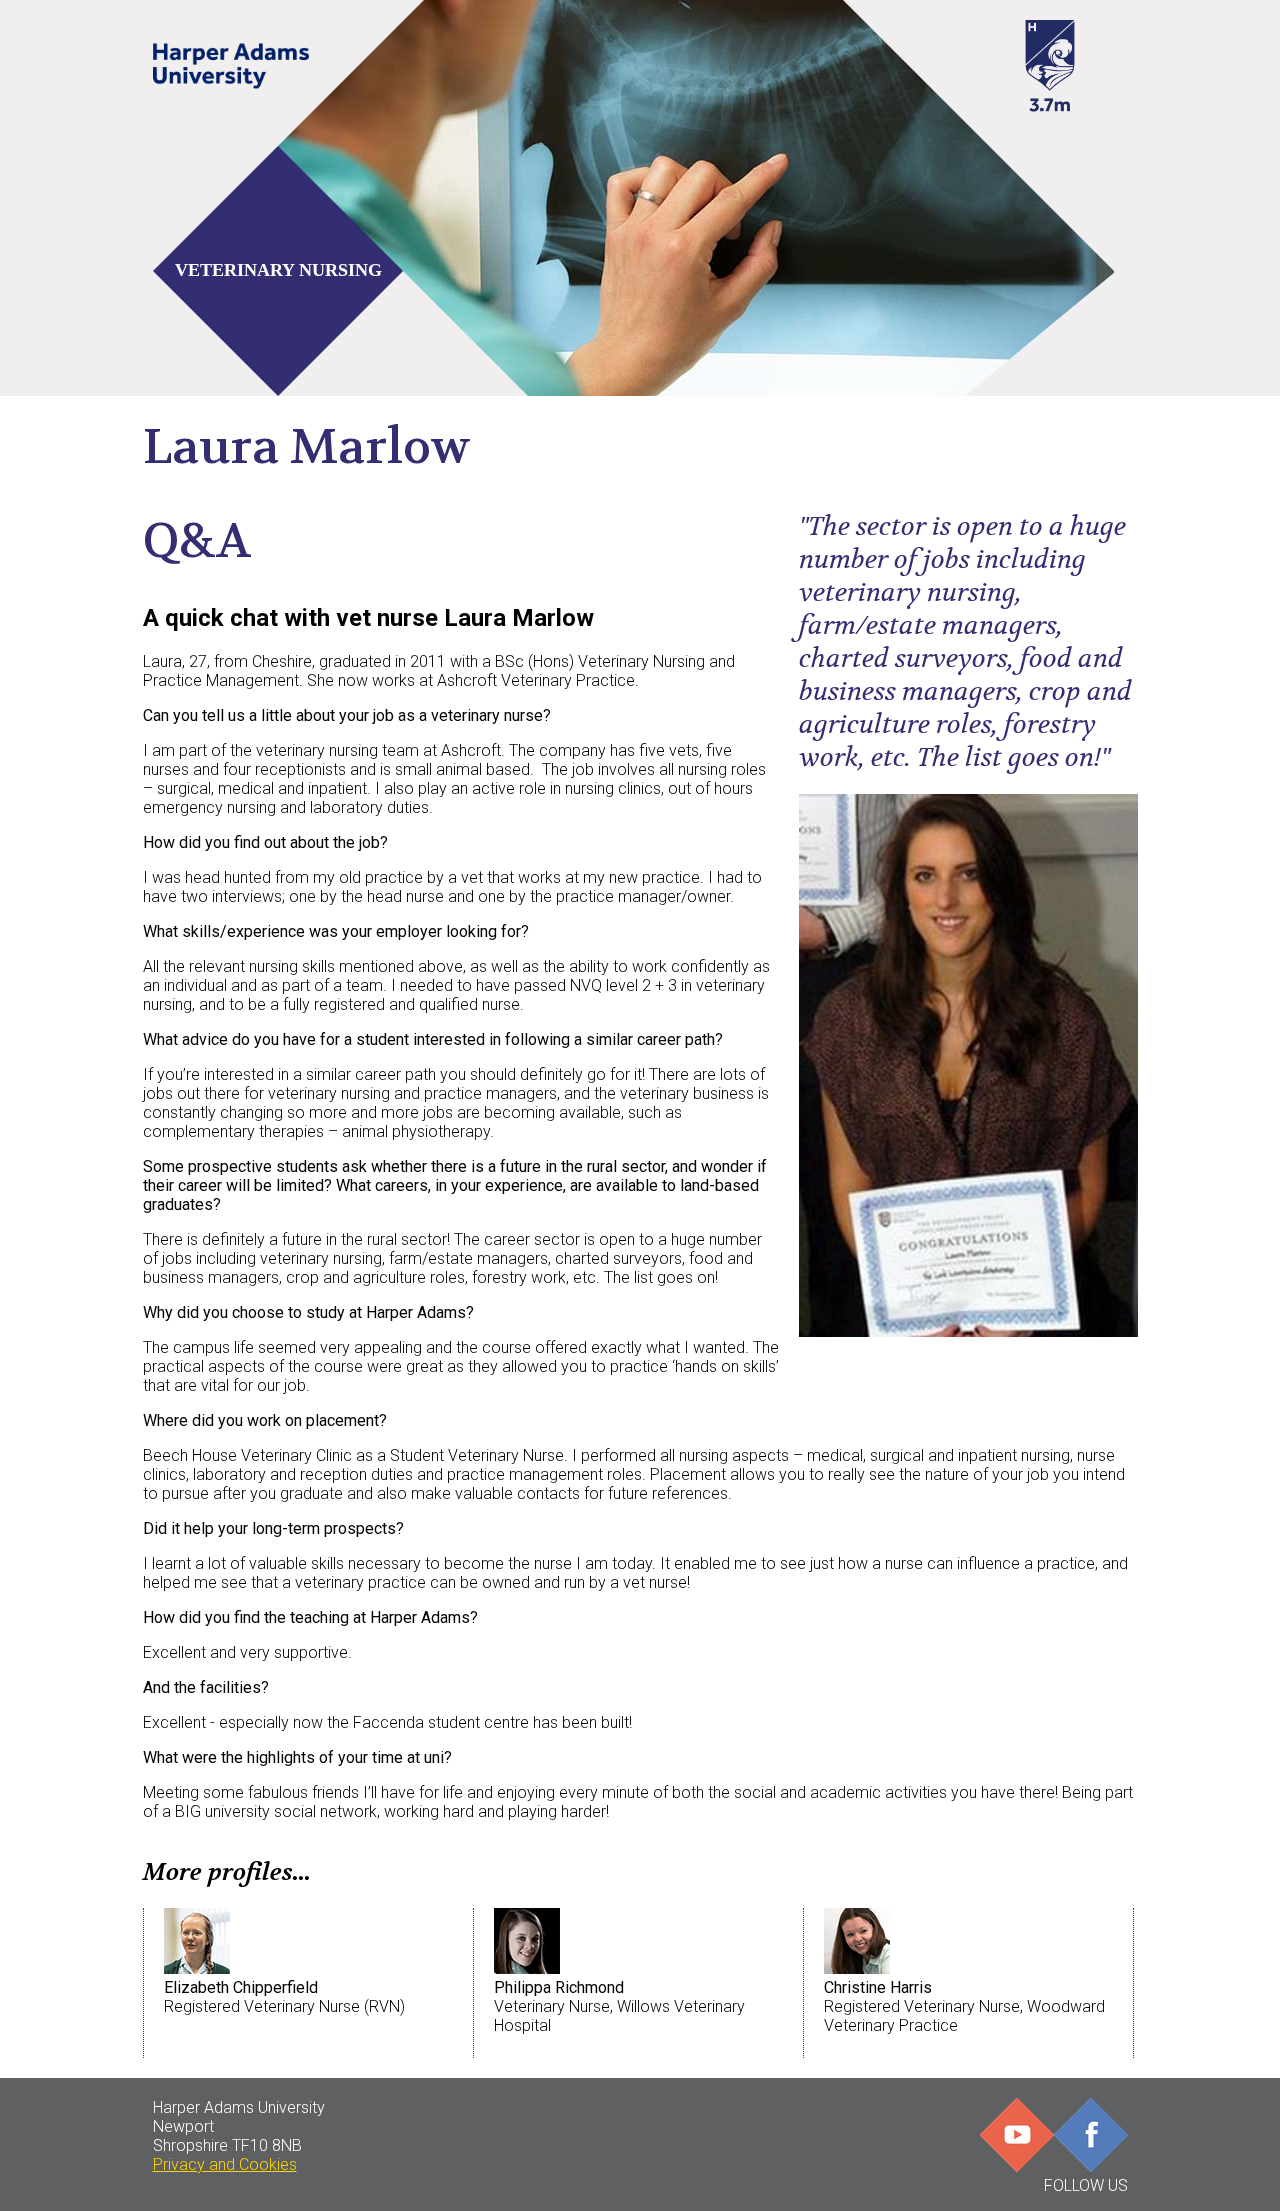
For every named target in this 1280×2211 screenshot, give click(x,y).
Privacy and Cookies (225, 2164)
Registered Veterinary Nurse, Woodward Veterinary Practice (964, 2006)
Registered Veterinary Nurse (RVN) (284, 1997)
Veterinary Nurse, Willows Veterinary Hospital (619, 2006)
